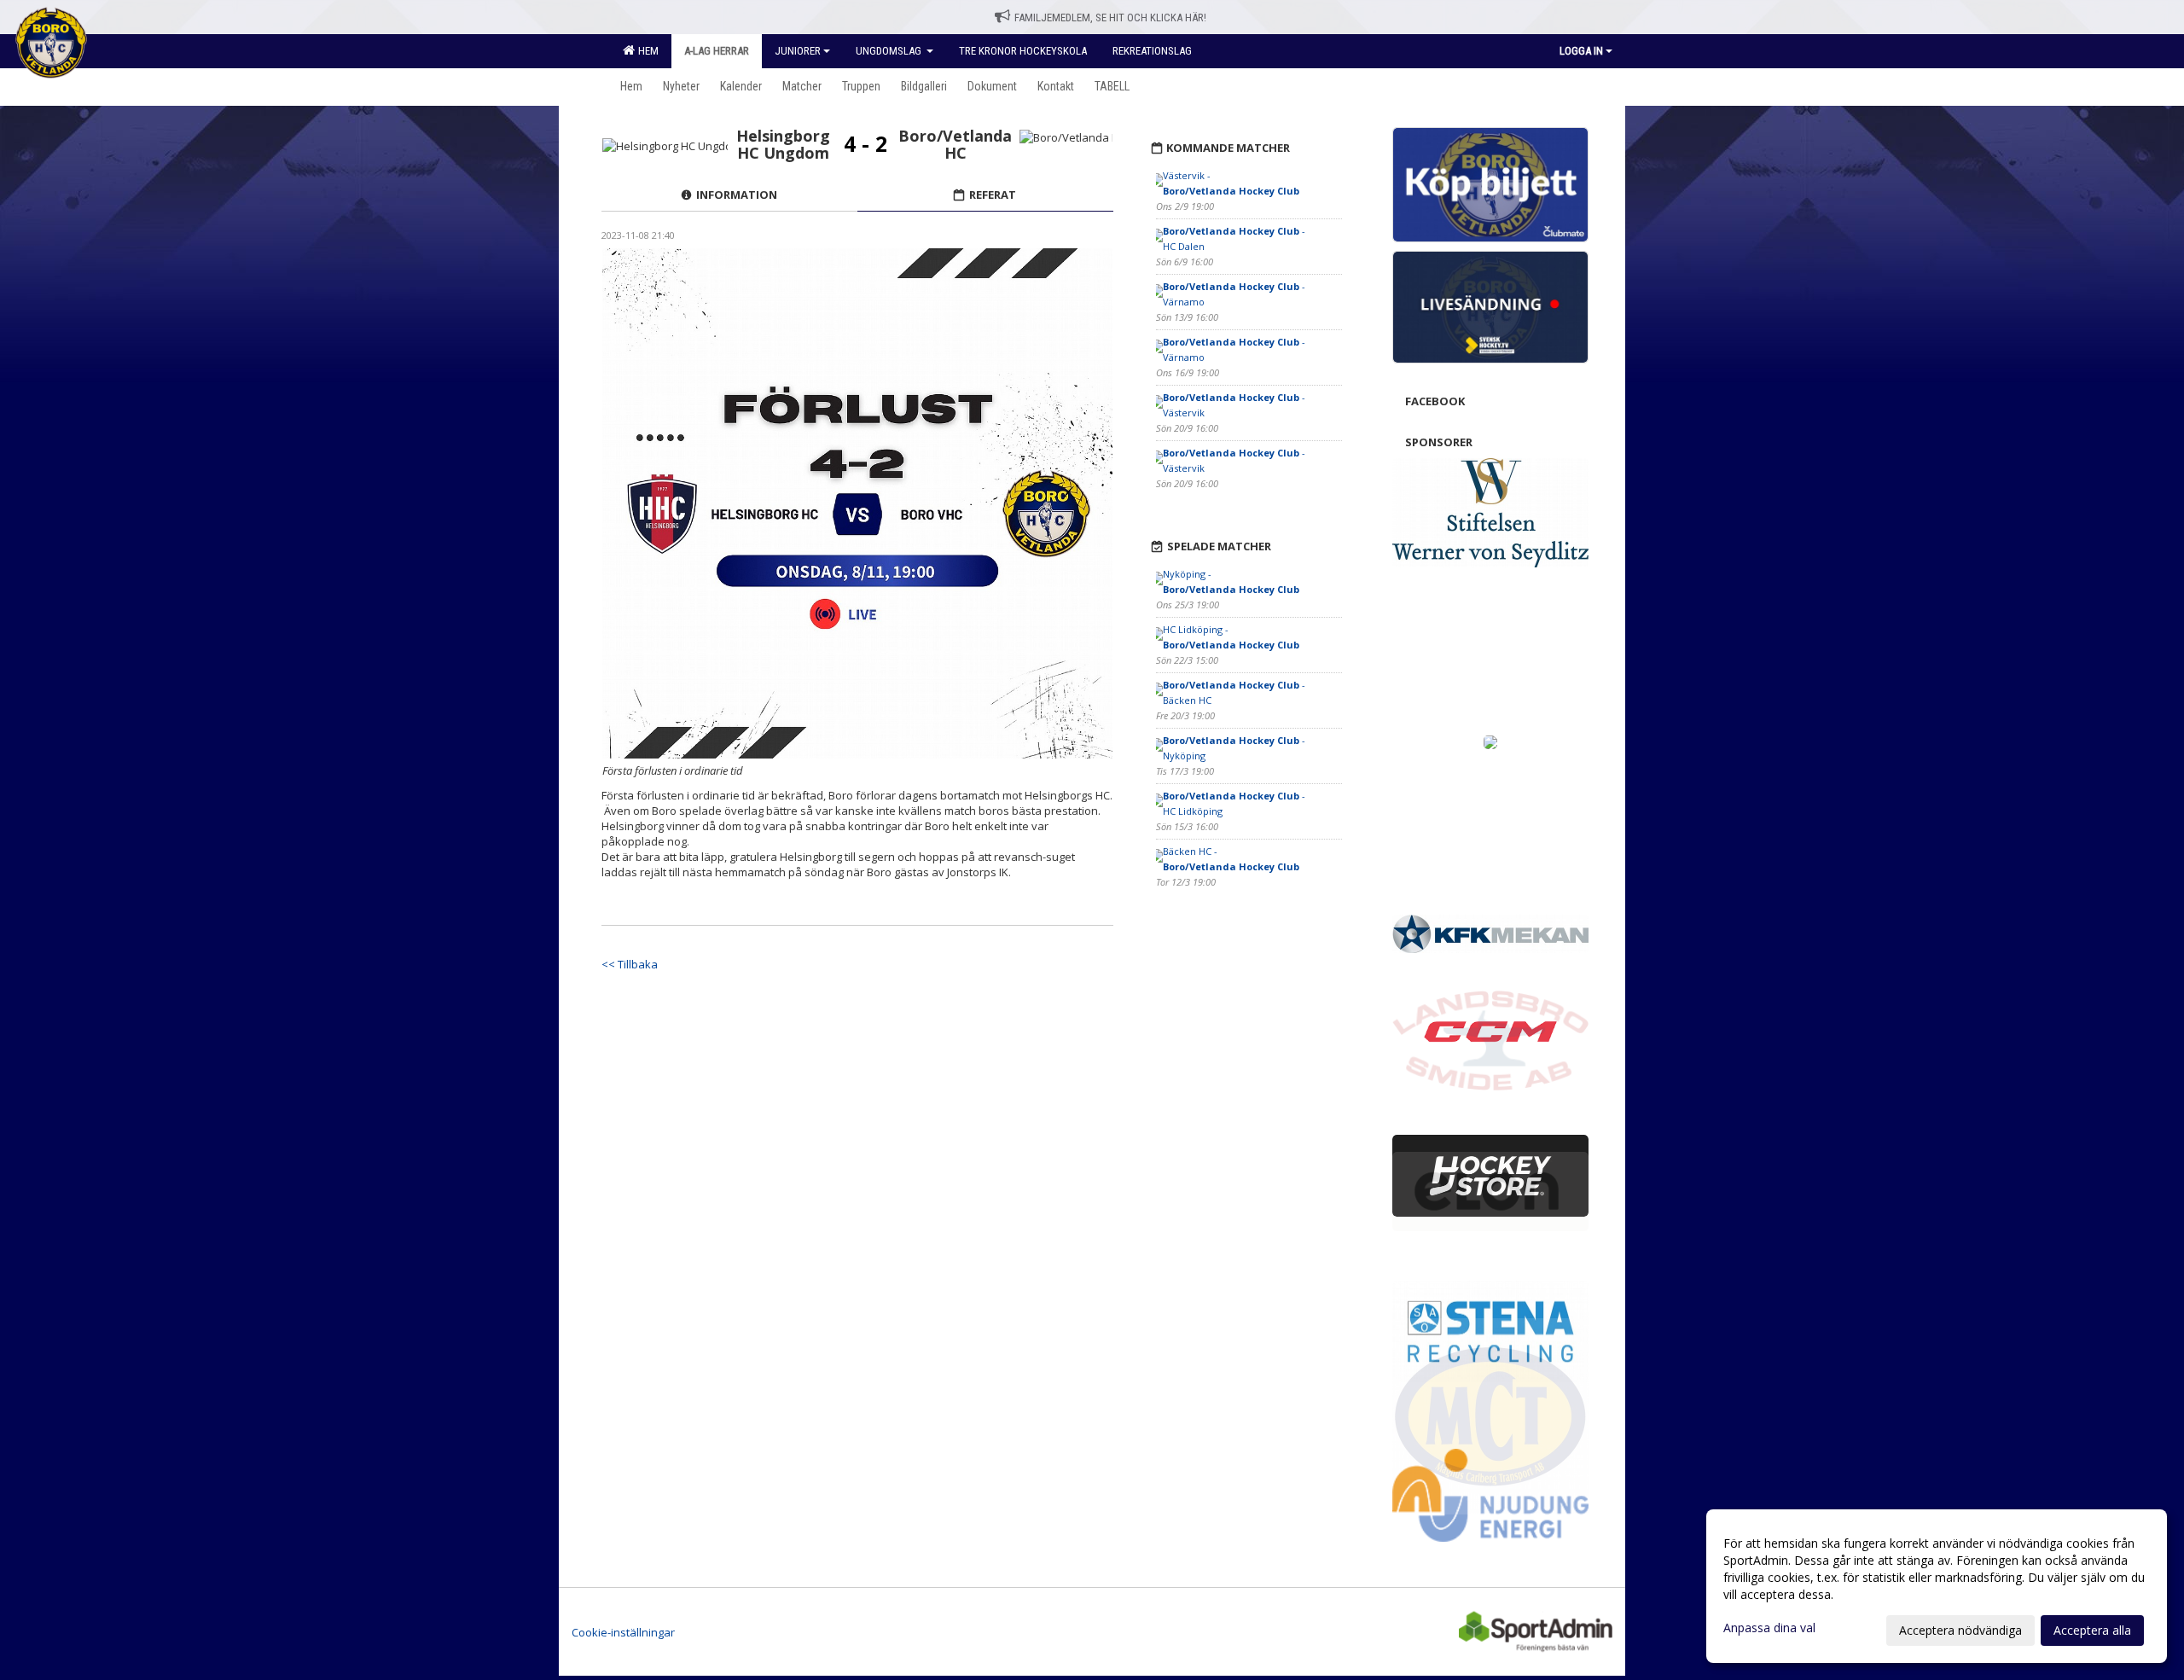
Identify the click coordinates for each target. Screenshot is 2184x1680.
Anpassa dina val (1769, 1628)
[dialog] (1937, 1586)
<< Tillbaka (630, 964)
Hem (646, 51)
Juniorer (798, 51)
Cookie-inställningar (623, 1632)
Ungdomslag (890, 51)
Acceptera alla (2092, 1630)
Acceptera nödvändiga (1960, 1630)
